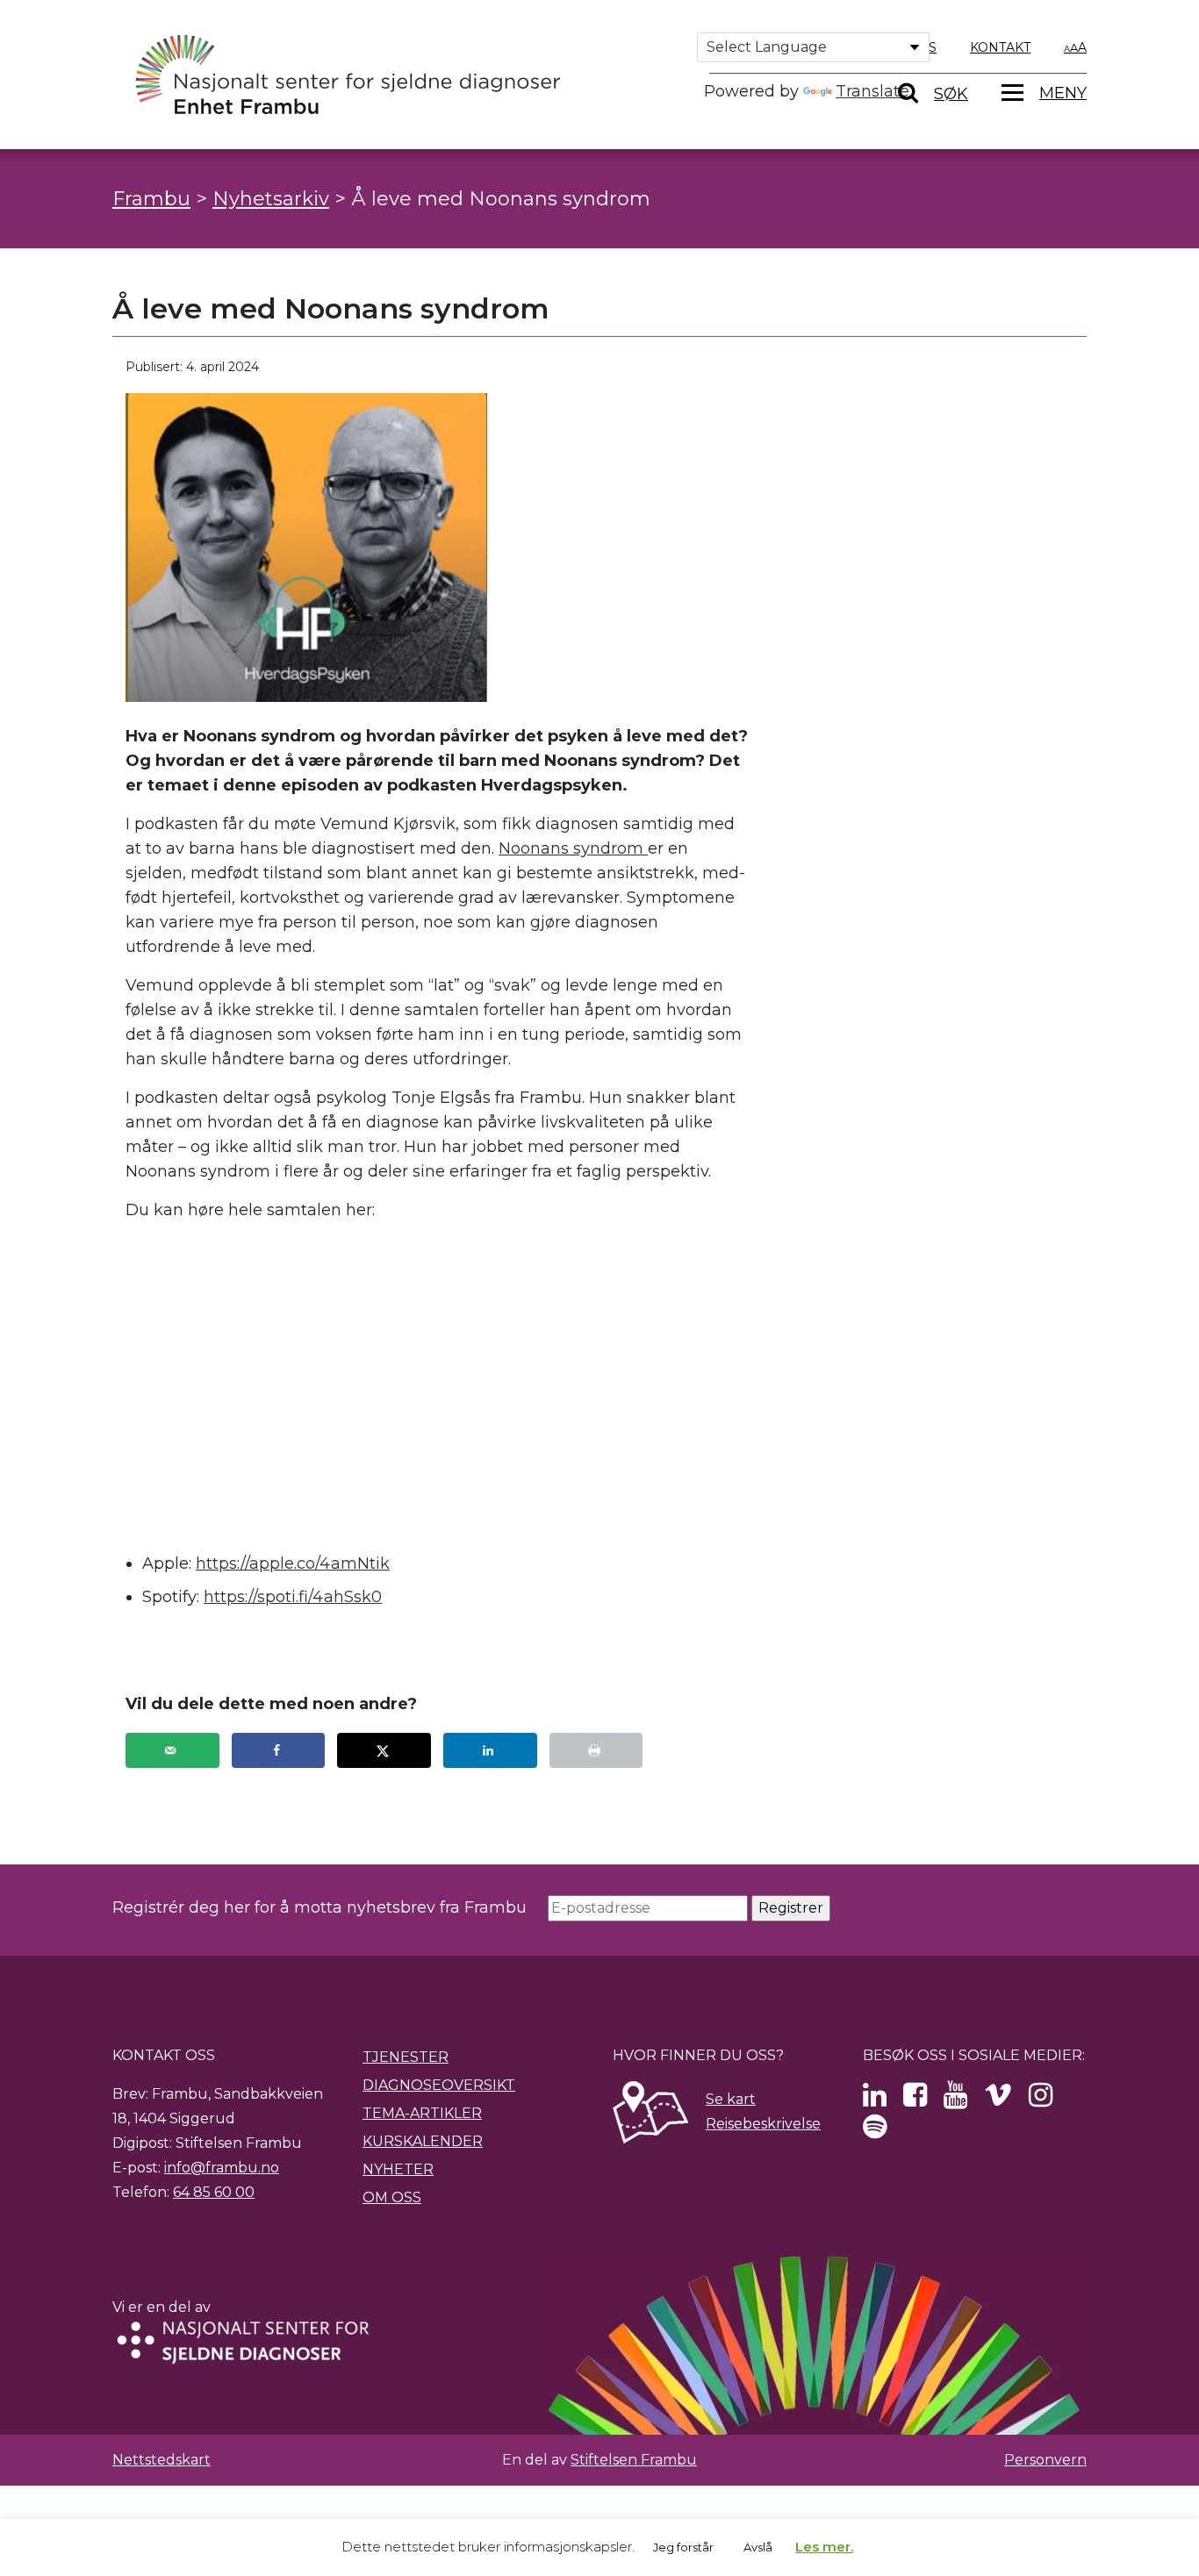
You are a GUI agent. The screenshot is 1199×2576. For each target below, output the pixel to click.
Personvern (1045, 2460)
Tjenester (406, 2057)
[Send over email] (172, 1750)
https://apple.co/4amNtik (293, 1563)
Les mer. (824, 2547)
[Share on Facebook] (279, 1750)
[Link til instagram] (1041, 2100)
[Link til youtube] (955, 2100)
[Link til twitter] (875, 2100)
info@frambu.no (222, 2168)
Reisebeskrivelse (763, 2124)
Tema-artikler (422, 2113)
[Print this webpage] (596, 1750)
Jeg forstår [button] (683, 2547)
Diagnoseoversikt (439, 2085)
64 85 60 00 (214, 2192)
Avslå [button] (758, 2547)
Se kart (731, 2099)
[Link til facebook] (915, 2100)
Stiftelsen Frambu (634, 2460)
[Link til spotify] (875, 2132)
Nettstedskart (162, 2460)
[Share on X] (384, 1750)
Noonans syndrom (573, 848)
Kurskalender (423, 2141)
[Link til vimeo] (998, 2100)
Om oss (392, 2197)
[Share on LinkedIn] (490, 1750)
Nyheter (398, 2169)
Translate (872, 91)
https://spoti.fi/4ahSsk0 (293, 1597)
